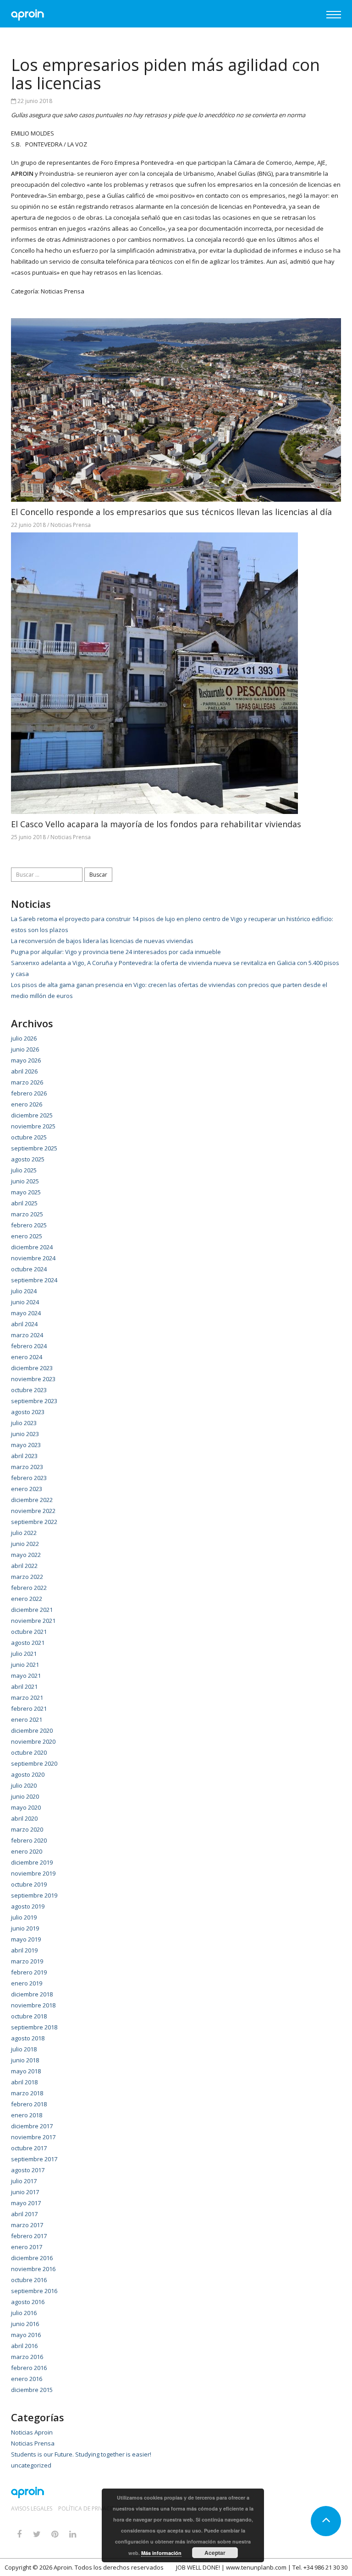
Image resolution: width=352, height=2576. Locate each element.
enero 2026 (27, 1104)
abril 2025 (24, 1203)
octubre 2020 (29, 1752)
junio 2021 (25, 1665)
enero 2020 (27, 1851)
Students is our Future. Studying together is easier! (81, 2454)
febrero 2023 (29, 1478)
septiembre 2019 (34, 1895)
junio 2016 (25, 2324)
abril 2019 (24, 1950)
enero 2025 (27, 1236)
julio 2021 (24, 1654)
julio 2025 (24, 1170)
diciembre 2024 (32, 1247)
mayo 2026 (26, 1060)
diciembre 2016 (32, 2258)
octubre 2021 (29, 1632)
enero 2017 (27, 2247)
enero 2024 (27, 1357)
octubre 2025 (29, 1137)
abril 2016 (24, 2346)
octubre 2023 (29, 1390)
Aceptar (215, 2553)
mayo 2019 (26, 1939)
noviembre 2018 (33, 2005)
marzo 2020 (27, 1829)
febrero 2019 (29, 1972)
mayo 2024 (26, 1313)
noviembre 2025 (33, 1126)
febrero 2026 (29, 1093)
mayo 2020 (26, 1807)
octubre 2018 (29, 2016)
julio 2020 (24, 1785)
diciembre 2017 (32, 2126)
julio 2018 (24, 2049)
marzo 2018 (27, 2093)
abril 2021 (24, 1687)
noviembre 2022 (33, 1511)
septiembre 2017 (34, 2159)
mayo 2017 (26, 2203)
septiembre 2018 (34, 2027)
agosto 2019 (28, 1906)
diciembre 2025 (32, 1115)
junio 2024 (25, 1302)
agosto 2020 (28, 1774)
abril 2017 (24, 2214)
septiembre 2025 (34, 1148)
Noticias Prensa (63, 291)
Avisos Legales (32, 2509)
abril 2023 (24, 1456)
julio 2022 (24, 1533)
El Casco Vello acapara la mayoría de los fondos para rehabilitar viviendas (156, 824)
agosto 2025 (28, 1159)
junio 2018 (25, 2060)
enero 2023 (27, 1489)
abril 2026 (24, 1071)
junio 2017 (25, 2192)
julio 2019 (24, 1917)
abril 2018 (24, 2082)
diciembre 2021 (32, 1610)
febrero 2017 (29, 2236)
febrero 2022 (29, 1588)
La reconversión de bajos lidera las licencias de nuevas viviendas (102, 941)
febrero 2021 (29, 1708)
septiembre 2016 (34, 2291)
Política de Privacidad (91, 2509)
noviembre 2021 (33, 1621)
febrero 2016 (29, 2368)
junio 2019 (25, 1928)
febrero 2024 (29, 1346)
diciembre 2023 (32, 1368)
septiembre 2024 (34, 1280)
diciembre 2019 (32, 1862)
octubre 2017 (29, 2148)
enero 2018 (27, 2115)
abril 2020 (24, 1818)
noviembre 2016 (33, 2269)
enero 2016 (27, 2379)
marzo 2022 (27, 1577)
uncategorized (31, 2465)
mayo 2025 (26, 1192)
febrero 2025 (29, 1225)
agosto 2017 (28, 2170)
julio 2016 (24, 2313)
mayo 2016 (26, 2335)
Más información (161, 2553)
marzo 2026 (27, 1082)
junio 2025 (25, 1181)
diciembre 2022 (32, 1500)
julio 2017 (24, 2181)
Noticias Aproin (32, 2432)
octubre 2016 (29, 2280)
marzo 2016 (27, 2357)
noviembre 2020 (33, 1741)
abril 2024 (24, 1324)
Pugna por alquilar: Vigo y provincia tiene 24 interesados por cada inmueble (116, 952)
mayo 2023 (26, 1445)
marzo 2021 (27, 1697)
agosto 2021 (28, 1643)
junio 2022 (25, 1544)
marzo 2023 (27, 1467)
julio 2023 (24, 1423)
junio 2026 (25, 1049)
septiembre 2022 (34, 1522)
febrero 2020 (29, 1840)
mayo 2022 (26, 1555)
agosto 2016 (28, 2302)
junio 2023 (25, 1434)
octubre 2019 (29, 1884)
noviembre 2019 (33, 1873)
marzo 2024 (27, 1335)
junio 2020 (25, 1796)
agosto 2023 (28, 1412)
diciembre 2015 (32, 2390)
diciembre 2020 (32, 1730)
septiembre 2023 (34, 1401)
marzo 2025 (27, 1214)
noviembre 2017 (33, 2137)
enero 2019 (27, 1983)
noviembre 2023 (33, 1379)
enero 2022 (27, 1599)
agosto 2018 (28, 2038)
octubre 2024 (29, 1269)
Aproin (63, 2567)
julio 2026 (24, 1038)
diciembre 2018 (32, 1994)
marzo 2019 (27, 1961)
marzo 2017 (27, 2225)
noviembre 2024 (33, 1258)
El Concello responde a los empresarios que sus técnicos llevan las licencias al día (171, 512)
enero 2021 (27, 1719)
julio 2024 (24, 1291)
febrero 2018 (29, 2104)
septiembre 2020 (34, 1763)
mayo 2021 (26, 1676)
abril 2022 (24, 1566)
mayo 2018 (26, 2071)
